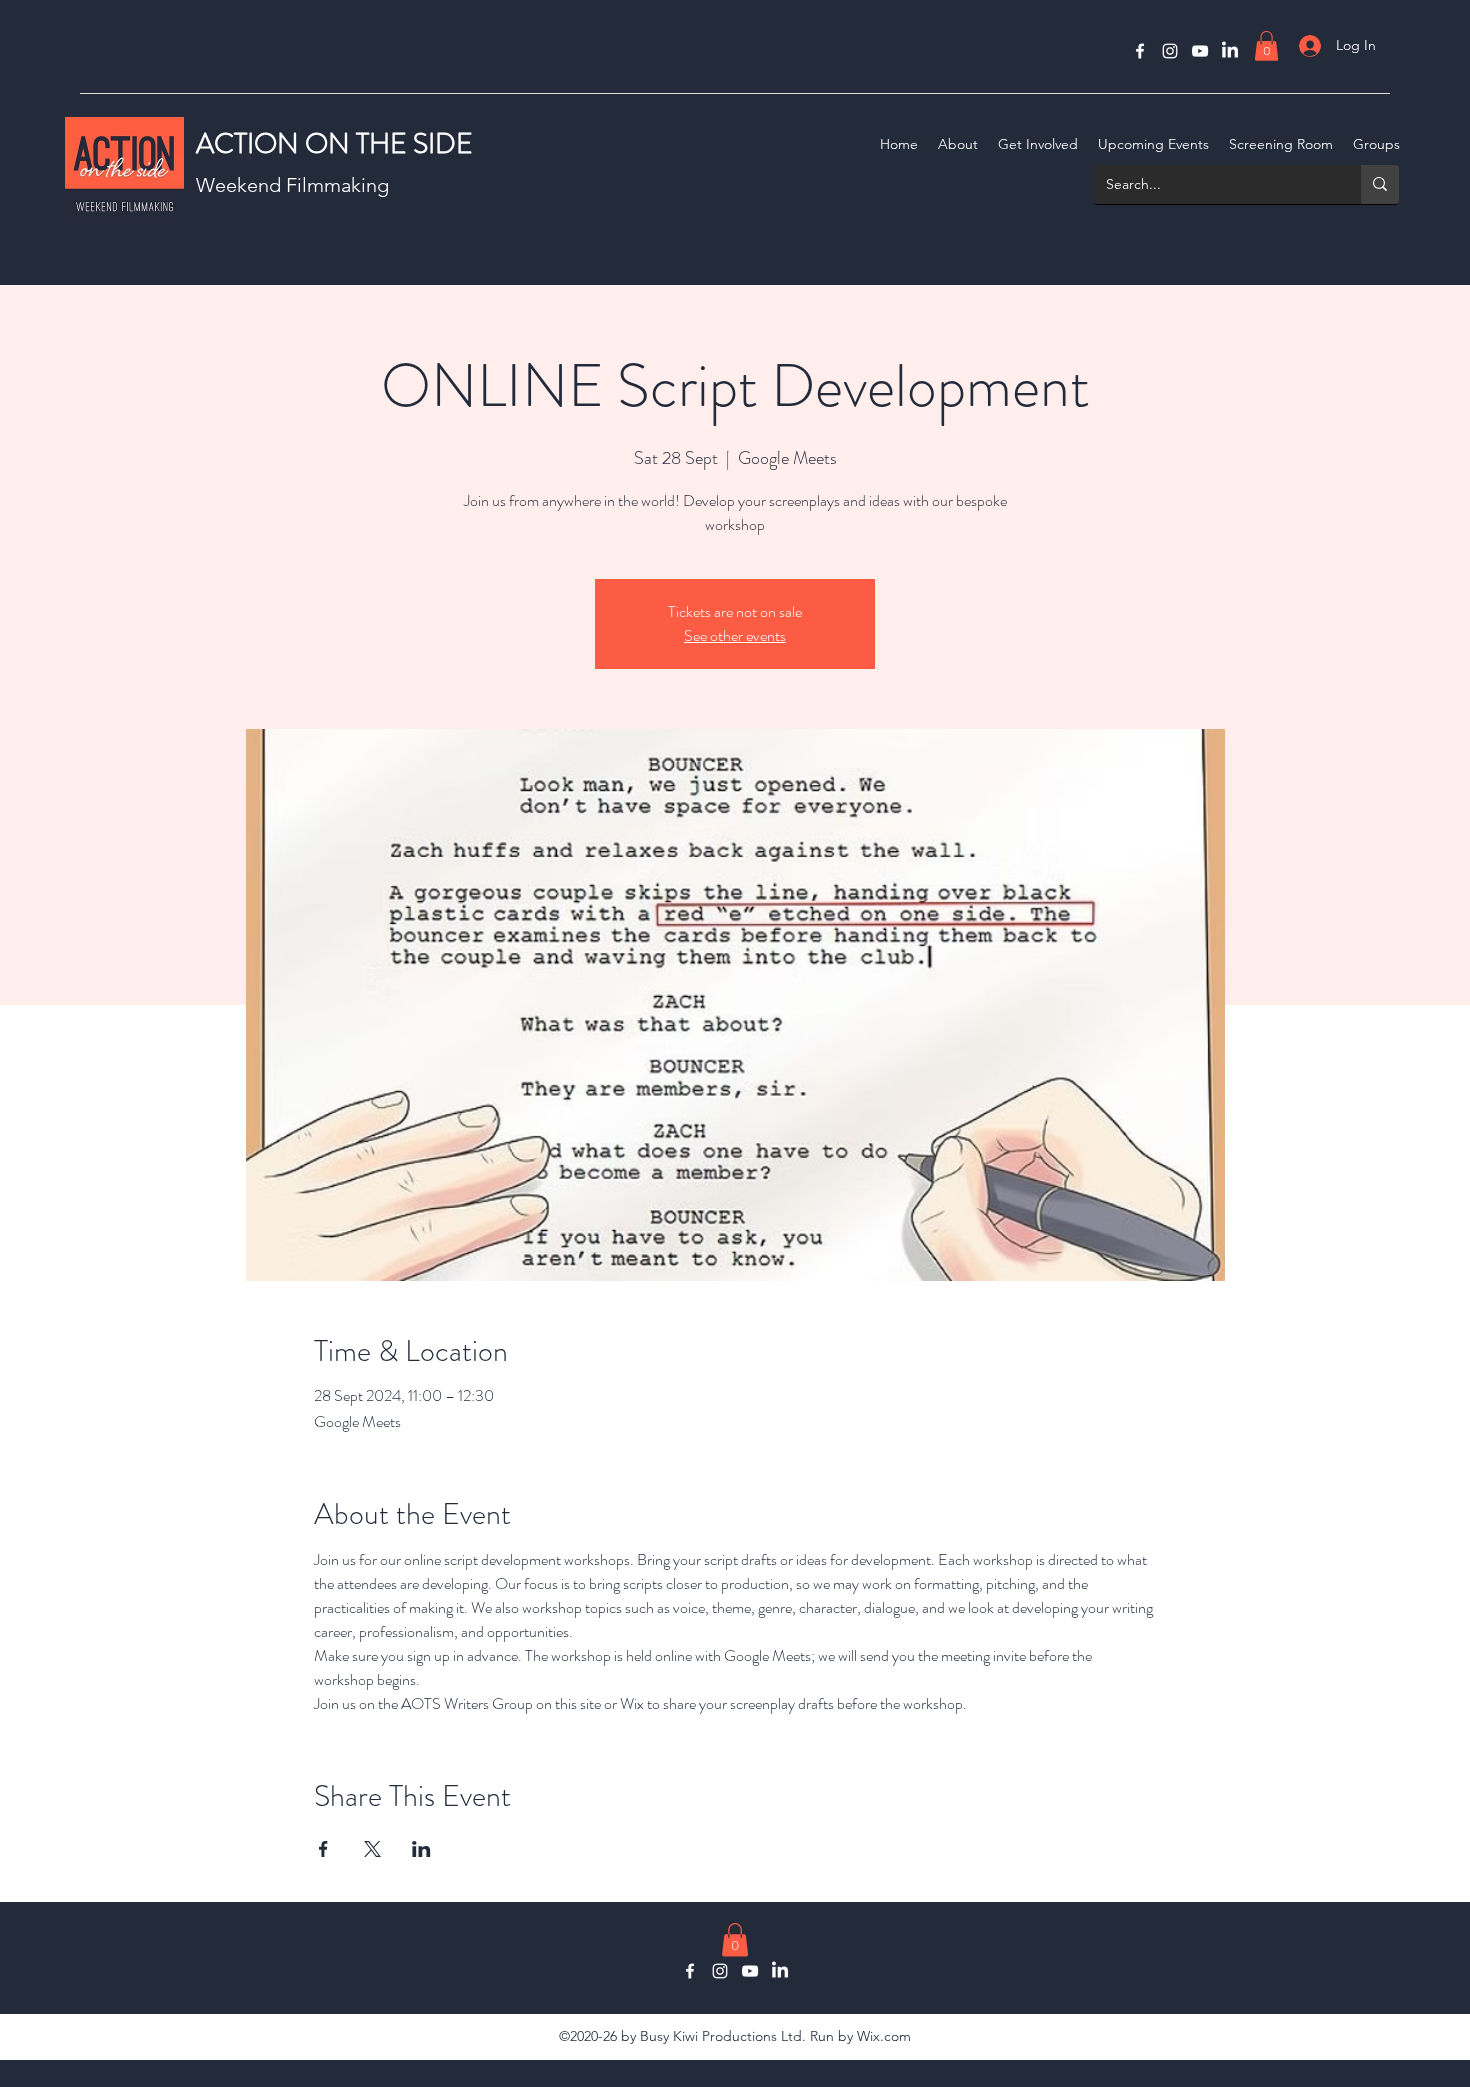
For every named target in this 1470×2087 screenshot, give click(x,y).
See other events (735, 635)
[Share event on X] (372, 1849)
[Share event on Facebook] (323, 1849)
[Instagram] (1170, 51)
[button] (1266, 46)
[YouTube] (1200, 51)
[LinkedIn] (1230, 51)
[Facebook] (1140, 51)
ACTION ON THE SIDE (334, 144)
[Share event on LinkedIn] (421, 1849)
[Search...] (1380, 184)
